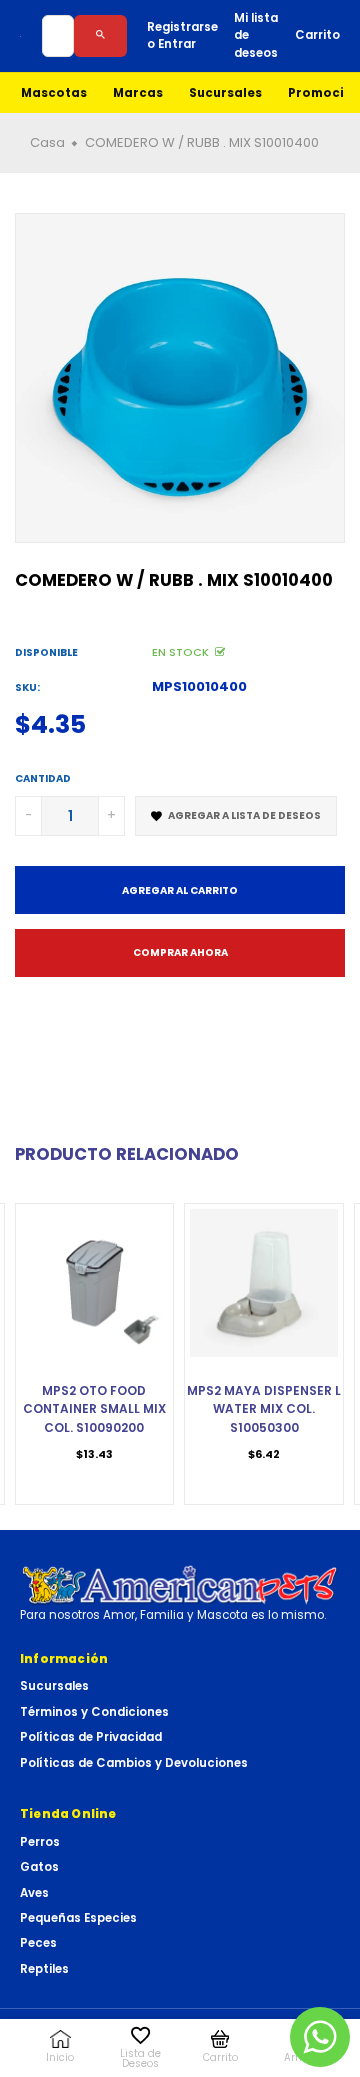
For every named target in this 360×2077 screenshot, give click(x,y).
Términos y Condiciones (94, 1712)
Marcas (138, 93)
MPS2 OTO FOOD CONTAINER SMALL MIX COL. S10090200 (94, 1409)
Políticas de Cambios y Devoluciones (134, 1763)
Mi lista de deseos (256, 35)
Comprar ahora (180, 952)
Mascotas (54, 93)
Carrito (317, 35)
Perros (40, 1842)
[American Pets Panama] (180, 1585)
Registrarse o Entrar (182, 35)
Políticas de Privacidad (91, 1737)
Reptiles (44, 1969)
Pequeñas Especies (78, 1918)
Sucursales (225, 93)
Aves (34, 1893)
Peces (38, 1943)
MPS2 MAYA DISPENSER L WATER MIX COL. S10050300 (264, 1409)
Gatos (39, 1867)
